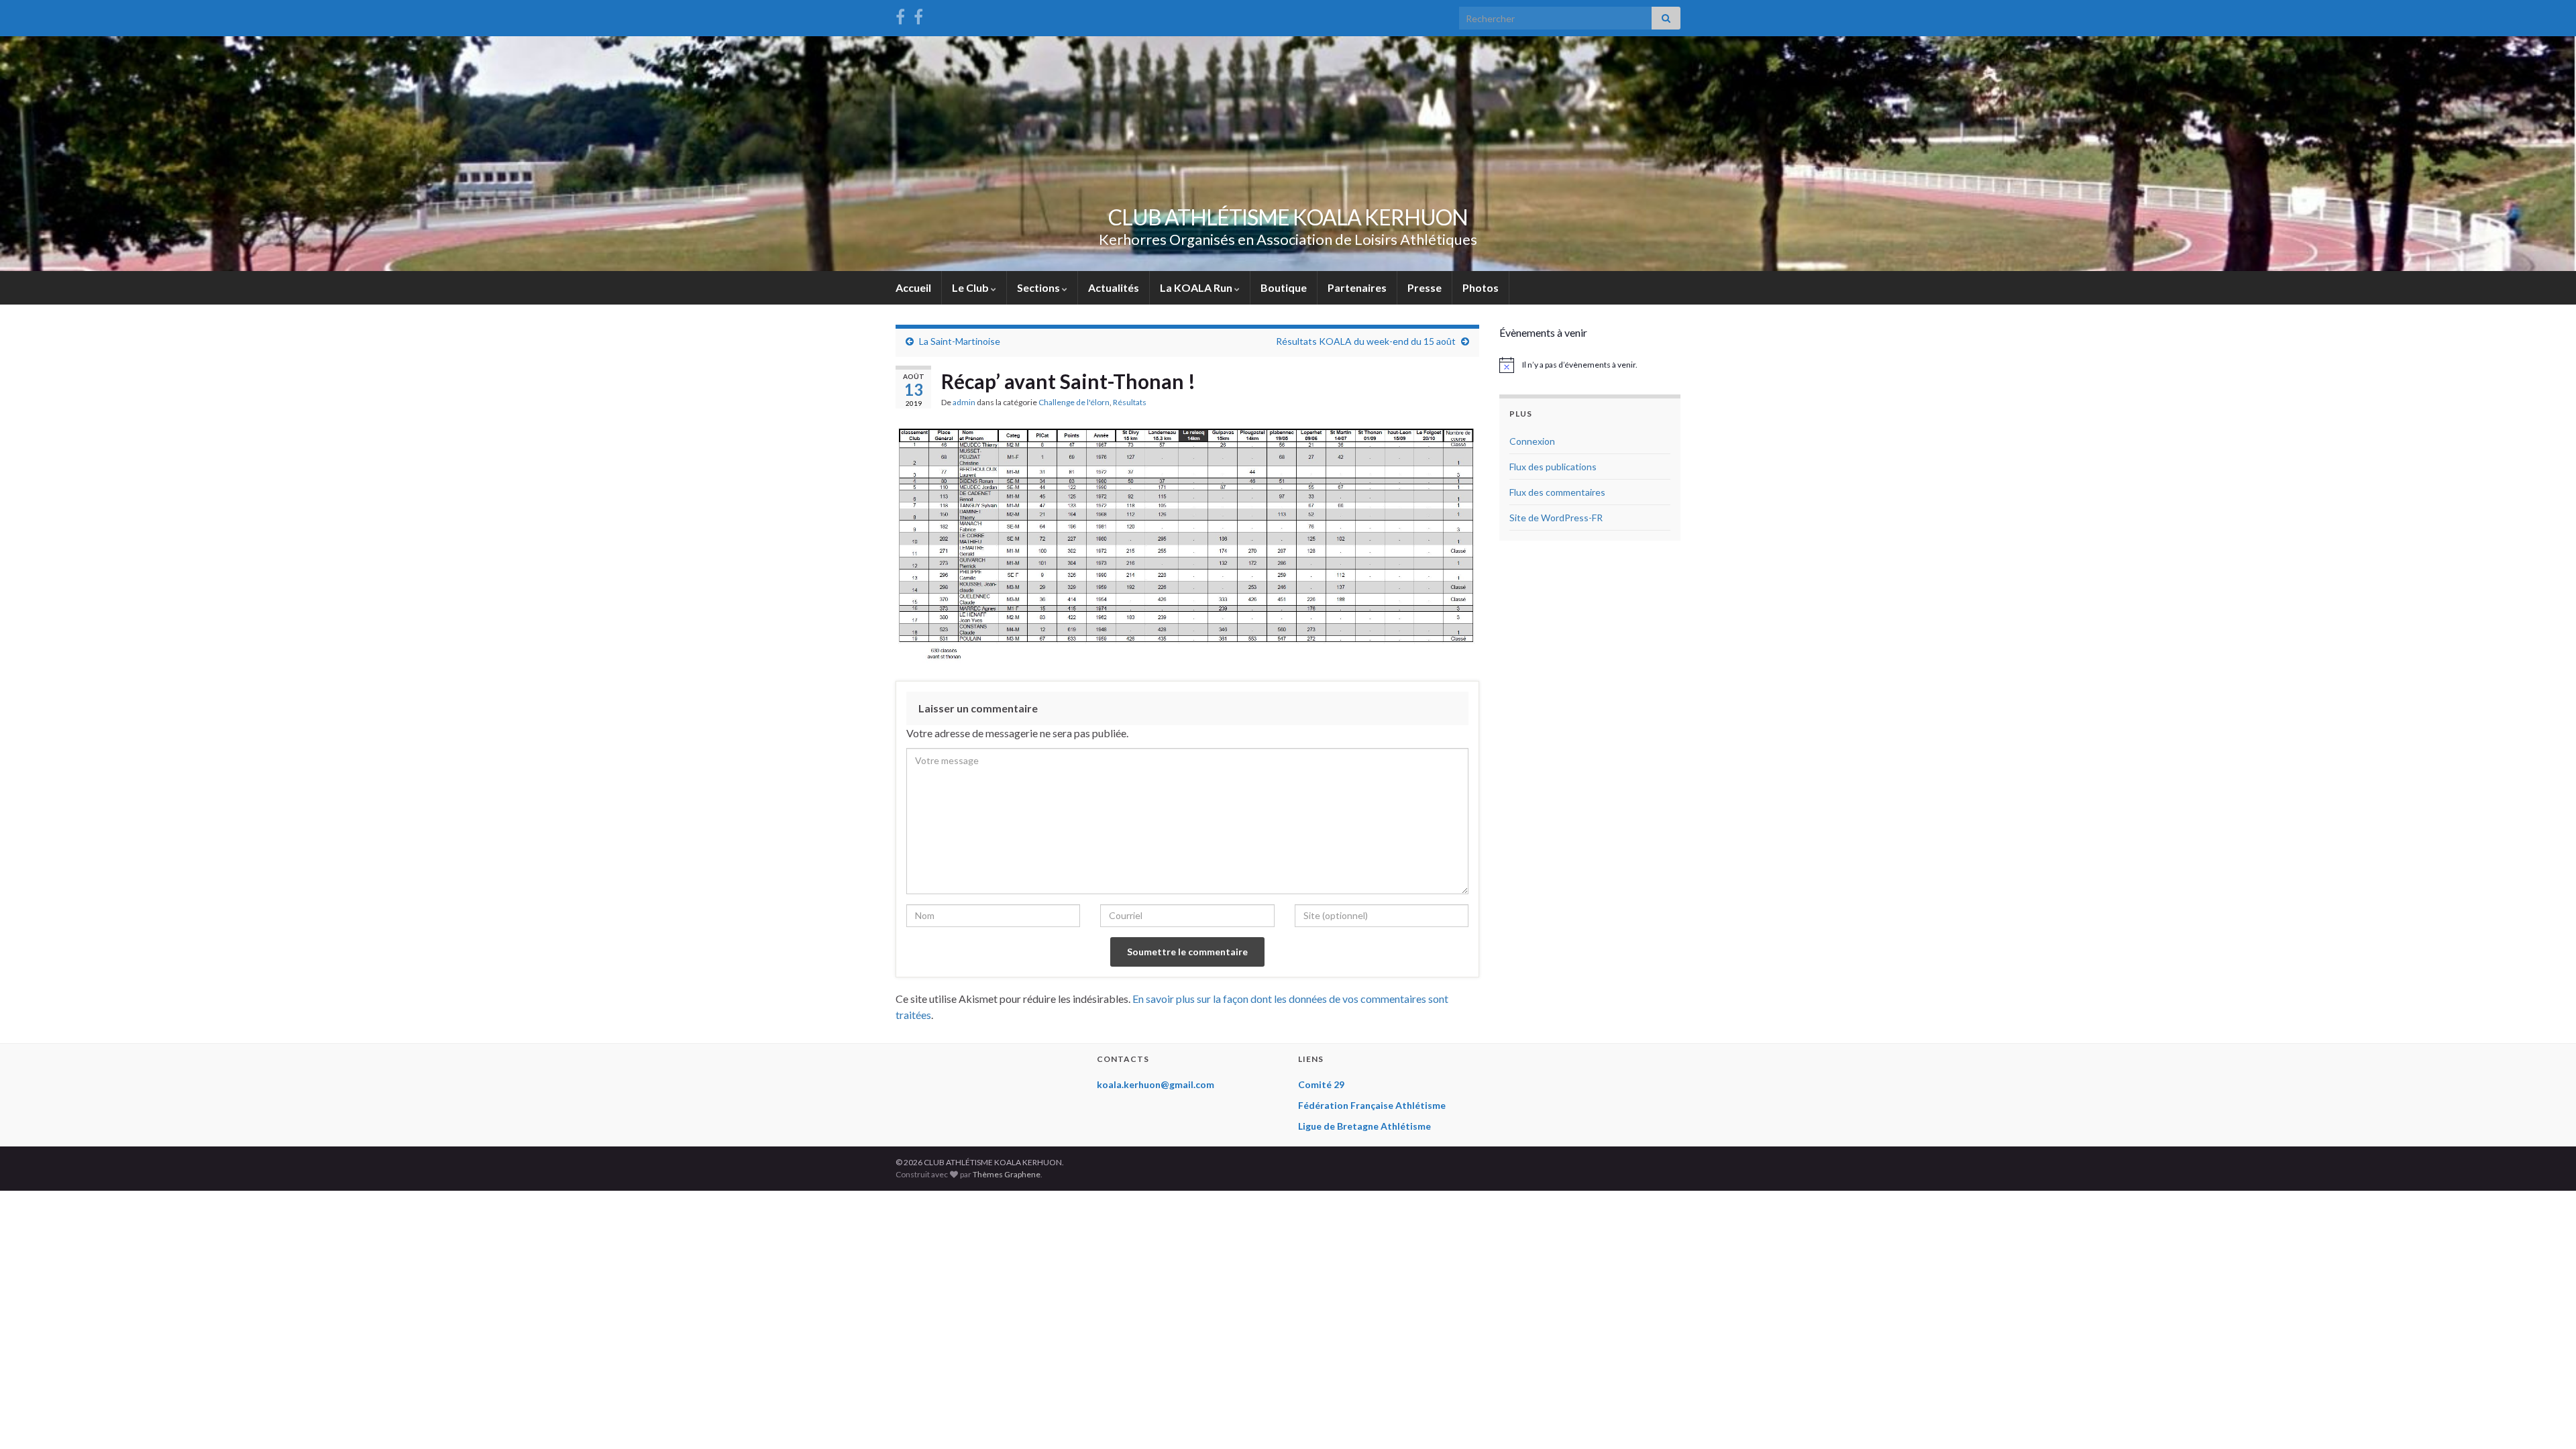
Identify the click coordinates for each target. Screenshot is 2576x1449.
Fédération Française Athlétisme (1372, 1105)
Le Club (971, 287)
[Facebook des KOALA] (900, 14)
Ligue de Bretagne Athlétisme (1364, 1126)
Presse (1425, 287)
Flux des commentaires (1557, 492)
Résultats (1130, 402)
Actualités (1114, 287)
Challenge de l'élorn (1074, 402)
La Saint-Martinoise (960, 341)
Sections (1039, 287)
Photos (1481, 287)
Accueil (913, 287)
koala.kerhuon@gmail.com (1156, 1084)
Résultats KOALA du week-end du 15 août (1366, 341)
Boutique (1284, 287)
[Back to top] (2546, 1419)
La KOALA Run (1197, 287)
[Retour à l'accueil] (1288, 154)
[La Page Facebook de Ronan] (918, 14)
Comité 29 (1321, 1084)
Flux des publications (1553, 467)
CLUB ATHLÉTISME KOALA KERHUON (1288, 217)
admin (964, 402)
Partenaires (1357, 287)
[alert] (1590, 365)
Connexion (1532, 441)
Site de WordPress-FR (1556, 518)
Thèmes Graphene (1007, 1174)
